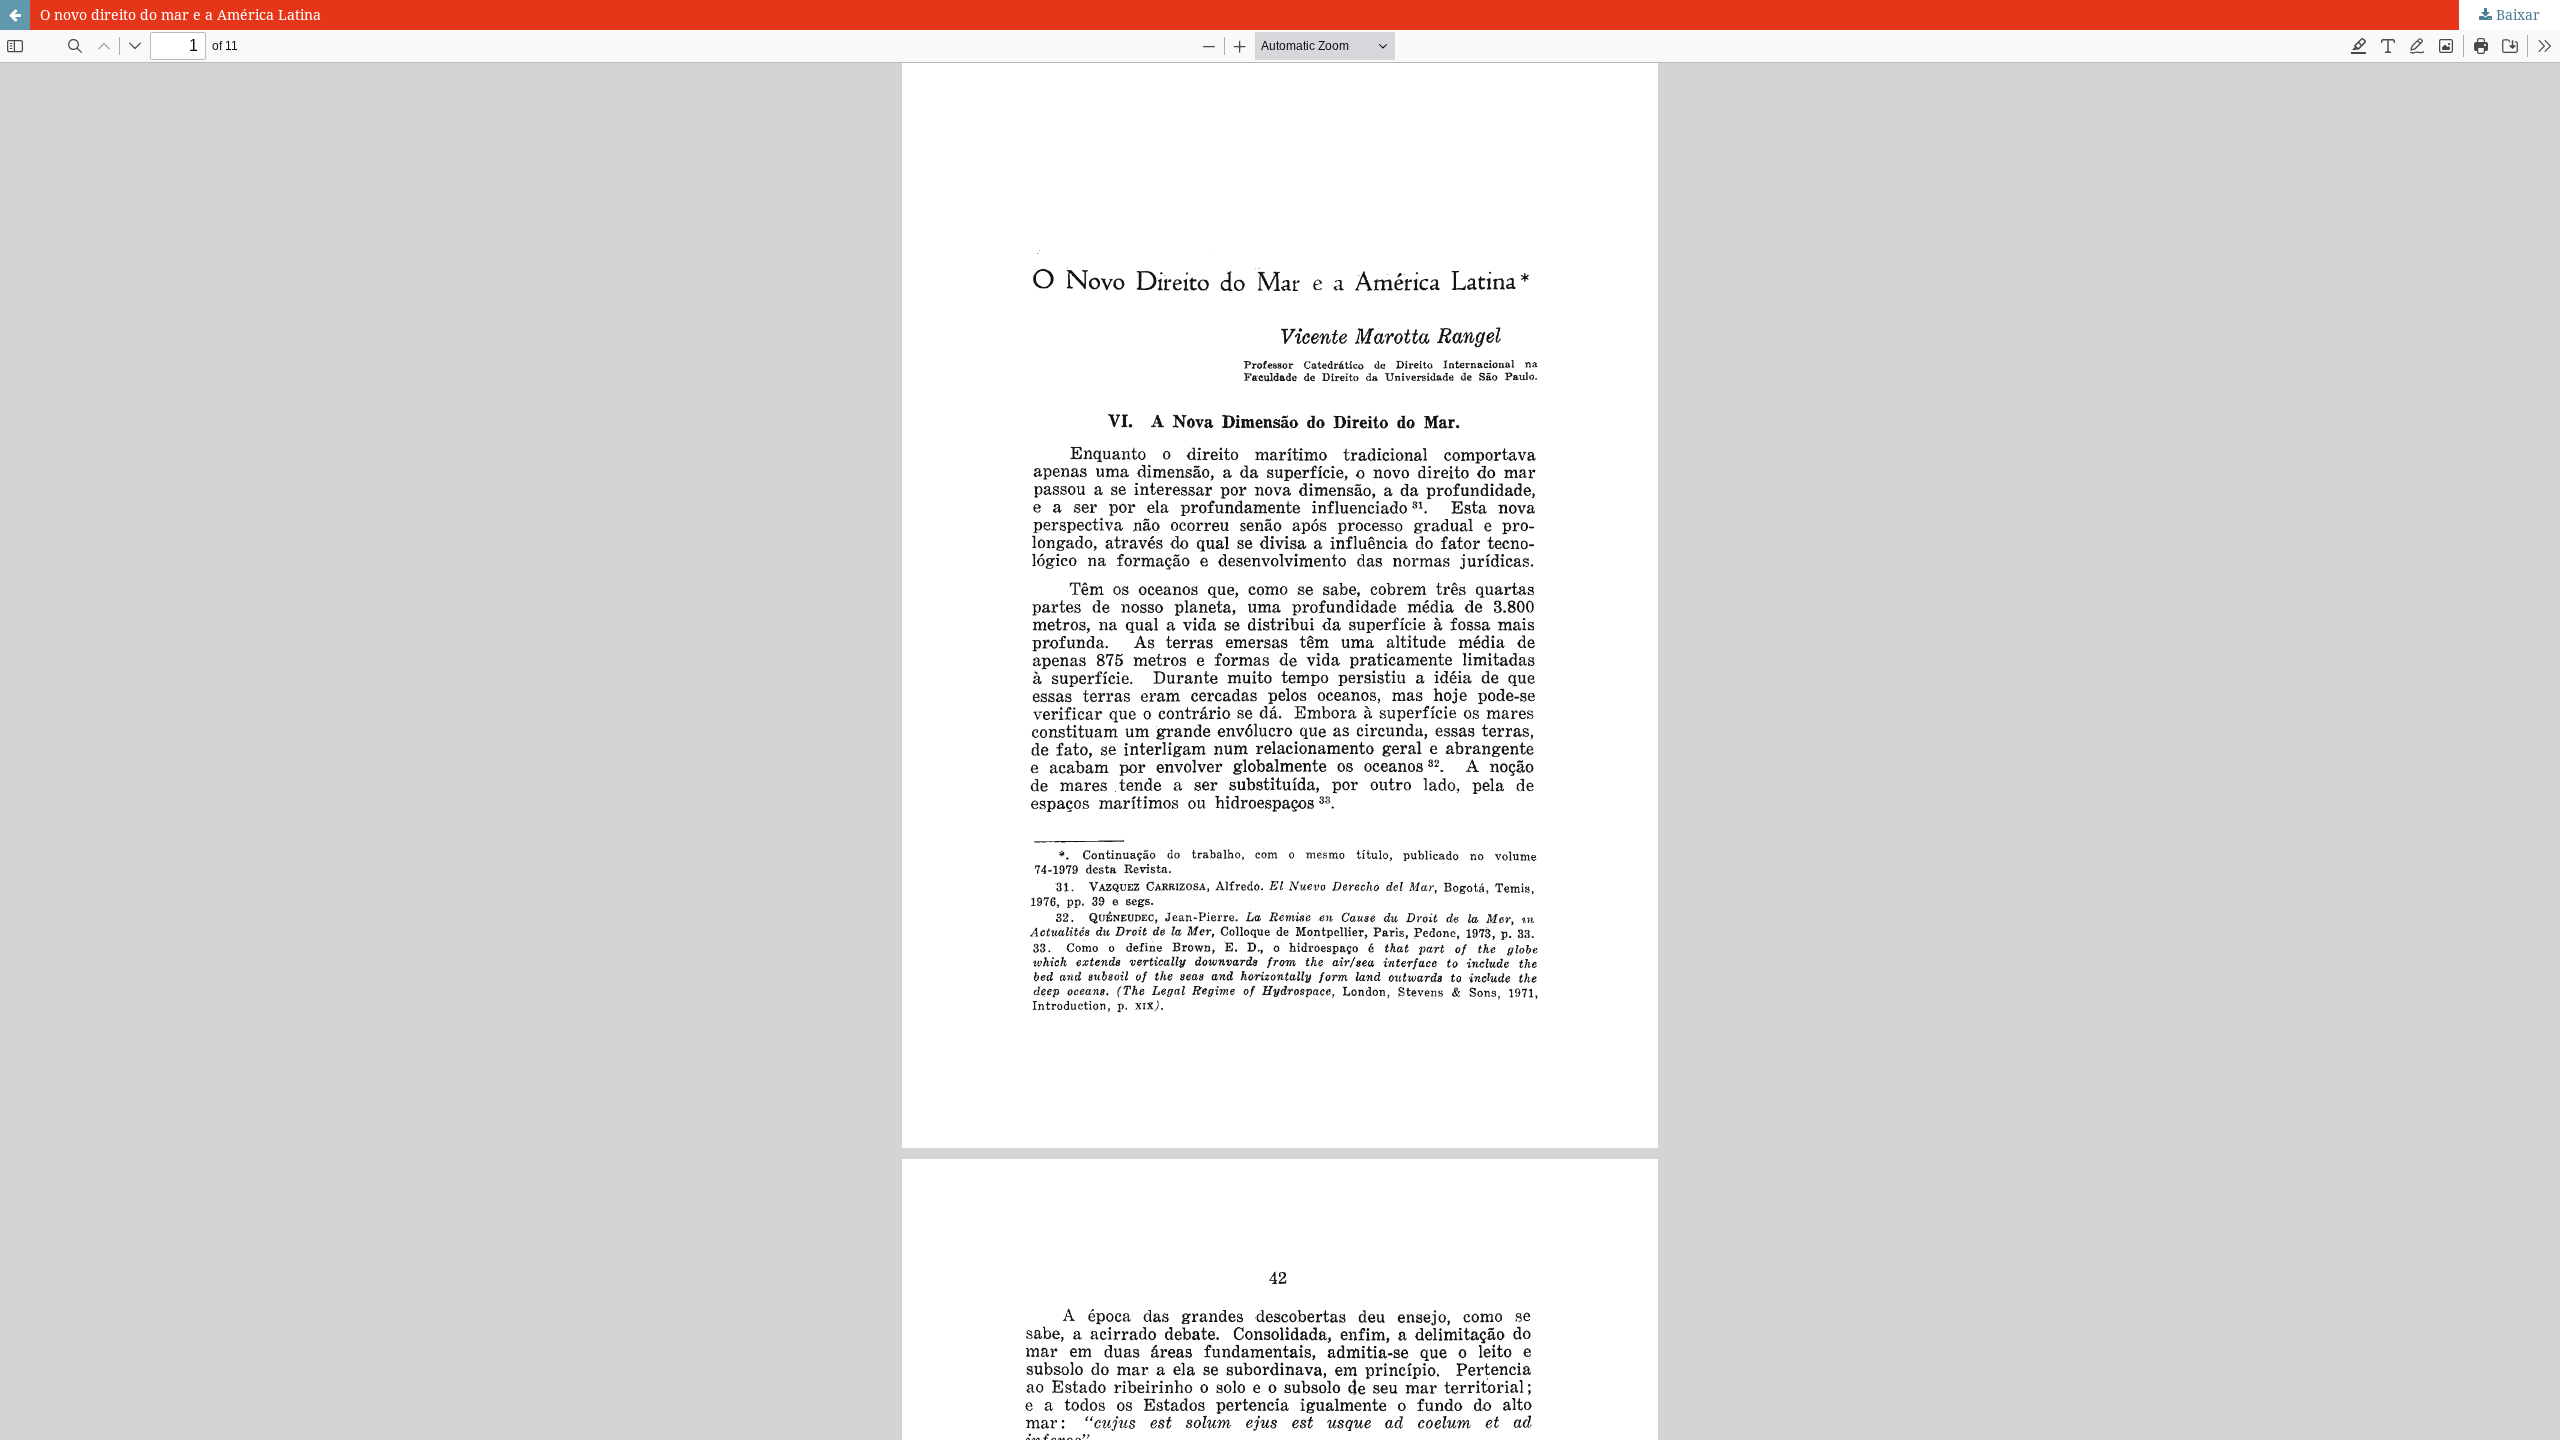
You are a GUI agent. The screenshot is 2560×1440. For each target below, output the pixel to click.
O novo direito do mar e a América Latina (180, 14)
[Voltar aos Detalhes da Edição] (15, 15)
